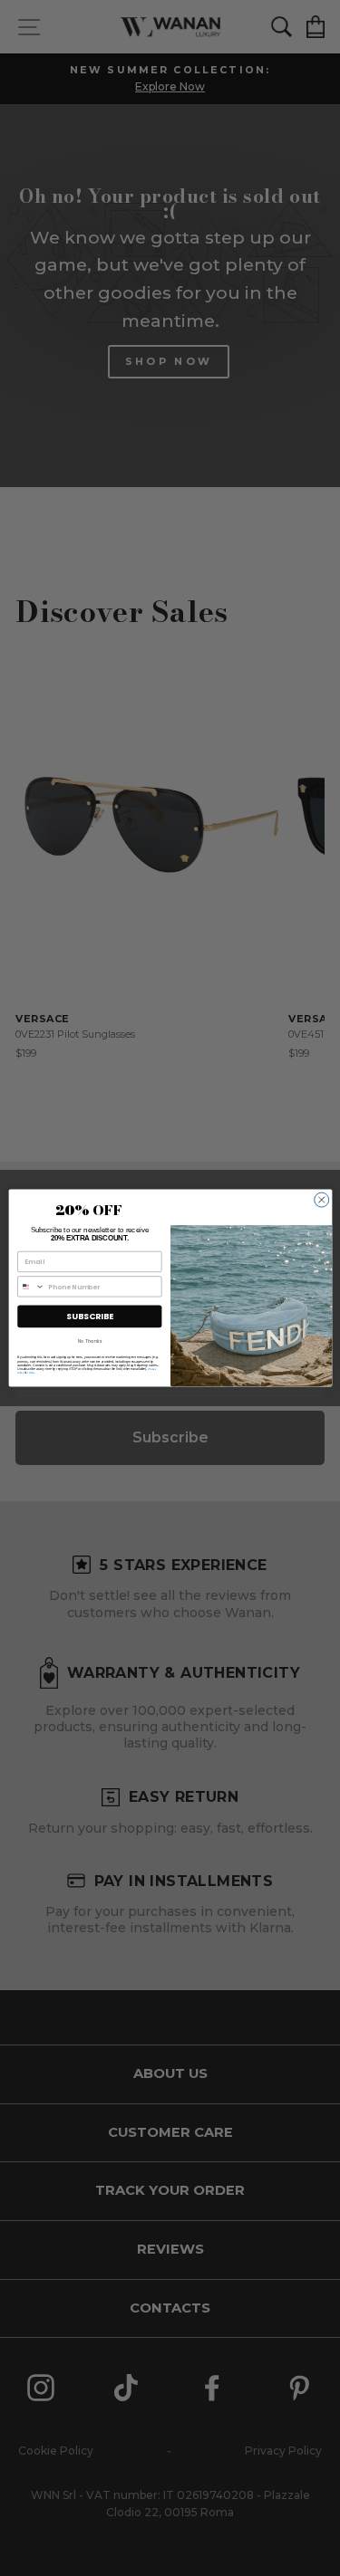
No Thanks (89, 1341)
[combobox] (30, 1287)
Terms (30, 1373)
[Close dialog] (321, 1200)
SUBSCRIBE (89, 1316)
